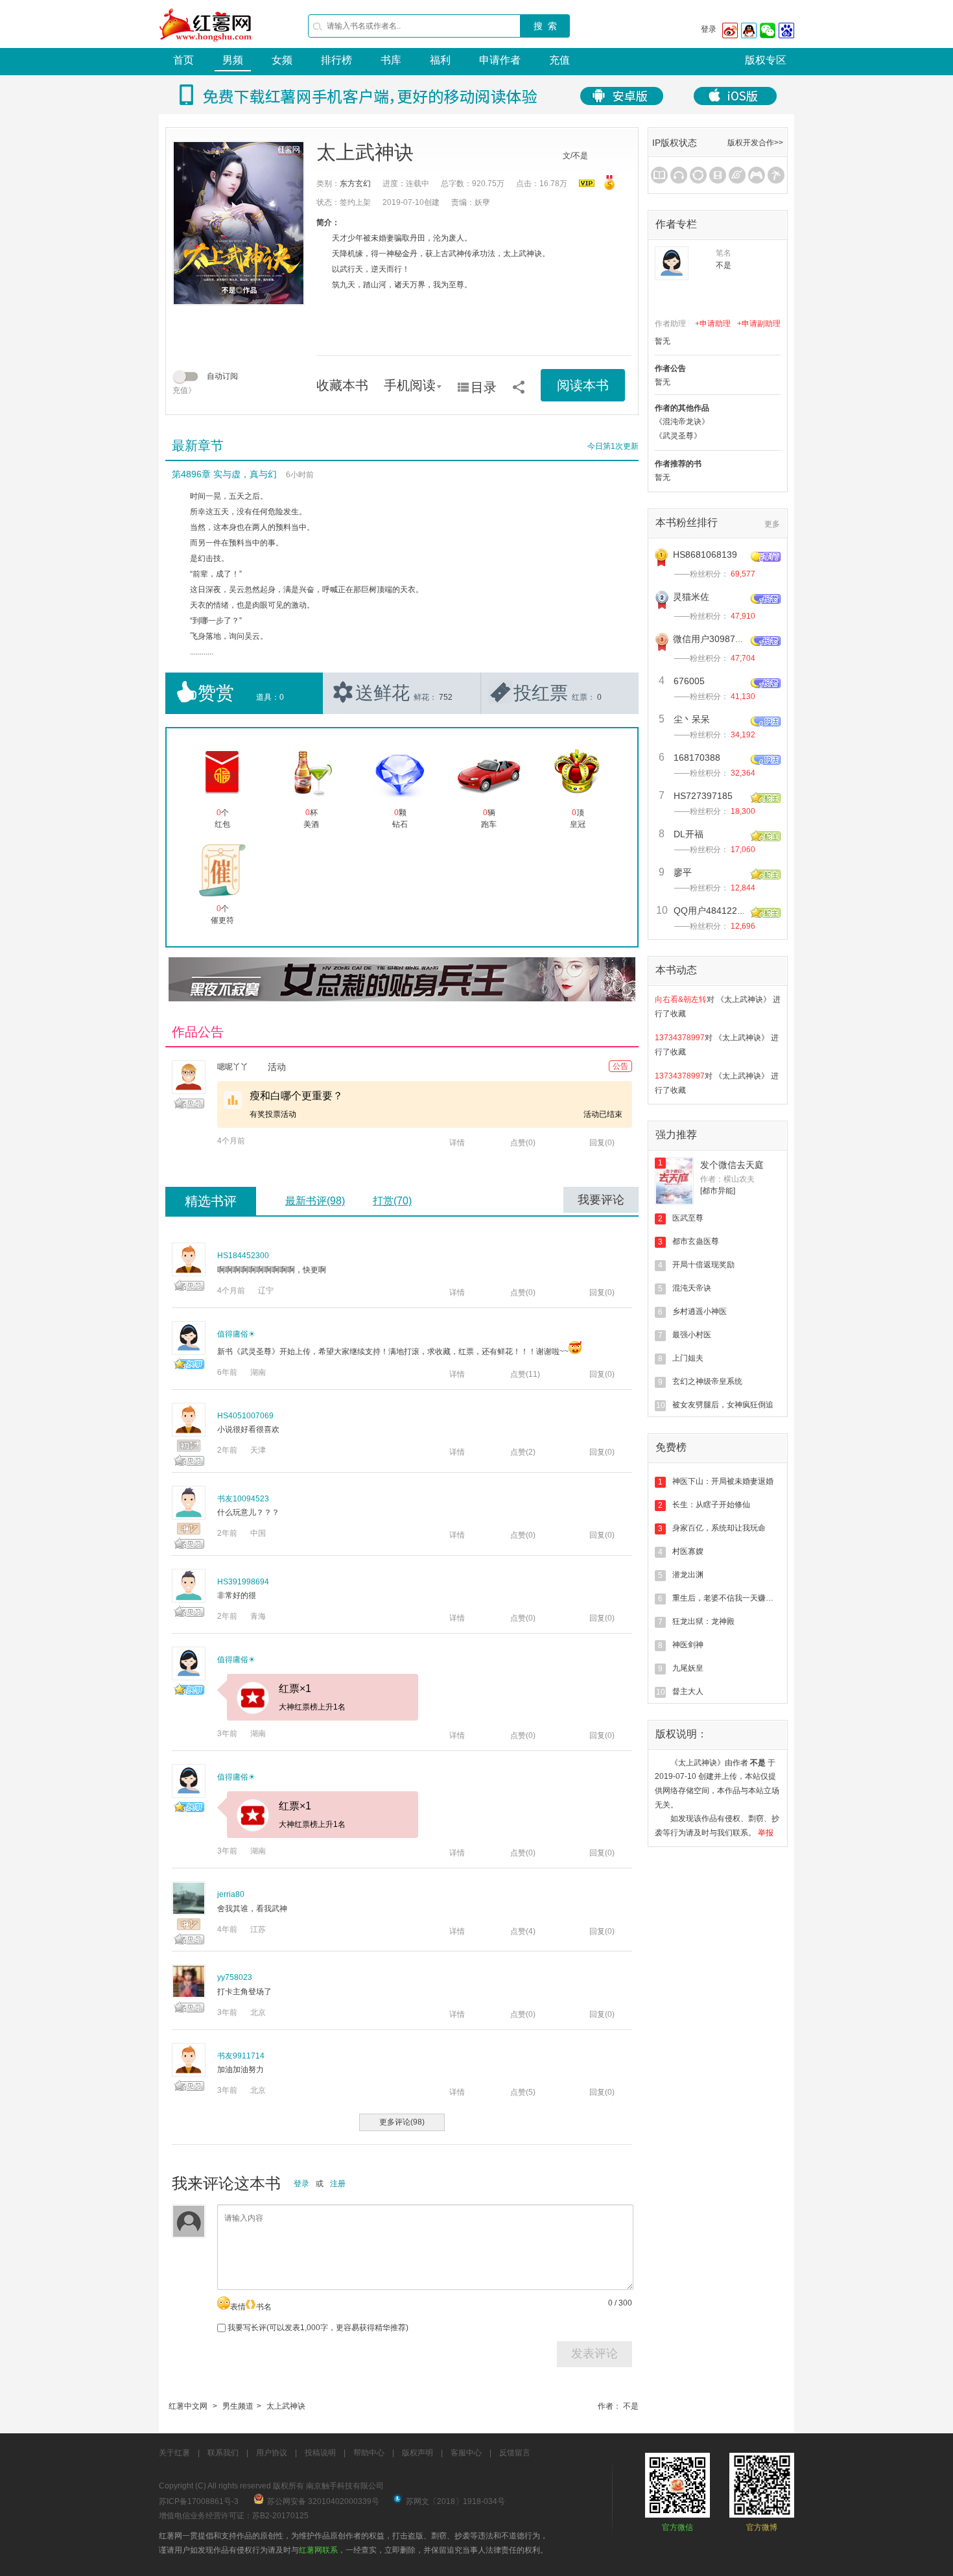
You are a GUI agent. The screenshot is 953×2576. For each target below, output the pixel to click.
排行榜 (336, 60)
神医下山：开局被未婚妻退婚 (723, 1481)
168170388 (697, 757)
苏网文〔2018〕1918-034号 (455, 2501)
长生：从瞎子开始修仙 (711, 1505)
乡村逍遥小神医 (700, 1311)
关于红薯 (174, 2453)
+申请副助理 (759, 324)
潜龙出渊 (688, 1575)
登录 (709, 29)
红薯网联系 (318, 2550)
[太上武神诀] (239, 223)
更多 (772, 524)
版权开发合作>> (755, 143)
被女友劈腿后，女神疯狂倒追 (723, 1405)
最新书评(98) (315, 1201)
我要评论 (601, 1200)
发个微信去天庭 (732, 1165)
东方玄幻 (355, 184)
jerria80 (231, 1894)
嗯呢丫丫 (233, 1067)
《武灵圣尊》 (678, 436)
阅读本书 (583, 385)
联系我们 (223, 2453)
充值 (559, 60)
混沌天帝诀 (692, 1288)
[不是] (672, 263)
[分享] (519, 383)
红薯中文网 (188, 2406)
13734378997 (680, 1018)
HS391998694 (243, 1582)
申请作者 (500, 60)
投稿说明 (320, 2453)
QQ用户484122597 (713, 911)
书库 (391, 60)
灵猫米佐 (691, 597)
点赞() (523, 1143)
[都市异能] (718, 1191)
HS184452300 (243, 1256)
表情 (238, 2307)
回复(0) (602, 1143)
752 (446, 697)
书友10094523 (243, 1499)
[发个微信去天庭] (674, 1181)
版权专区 (766, 60)
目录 (484, 387)
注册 (338, 2184)
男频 (233, 60)
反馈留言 (515, 2453)
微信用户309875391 (714, 639)
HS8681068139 (705, 555)
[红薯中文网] (206, 45)
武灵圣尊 (256, 1352)
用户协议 (272, 2453)
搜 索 (545, 26)
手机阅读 (410, 385)
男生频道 (238, 2406)
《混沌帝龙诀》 (682, 422)
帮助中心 (369, 2453)
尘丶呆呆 (692, 719)
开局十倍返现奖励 (703, 1265)
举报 (766, 1833)
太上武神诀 (286, 2406)
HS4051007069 (245, 1416)
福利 (440, 60)
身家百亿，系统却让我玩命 (719, 1528)
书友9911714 (241, 2056)
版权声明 (418, 2453)
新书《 (229, 1352)
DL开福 (688, 834)
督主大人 (688, 1691)
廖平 (683, 872)
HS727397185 (703, 796)
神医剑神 (688, 1645)
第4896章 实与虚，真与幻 (224, 474)
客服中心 (466, 2453)
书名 (264, 2307)
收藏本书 (342, 385)
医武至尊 (688, 1218)
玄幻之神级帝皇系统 (707, 1381)
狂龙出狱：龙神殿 (703, 1621)
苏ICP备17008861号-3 (199, 2501)
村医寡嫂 (688, 1551)
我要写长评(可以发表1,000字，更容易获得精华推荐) (317, 2328)
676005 (689, 681)
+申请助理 (713, 324)
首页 (183, 60)
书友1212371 (678, 1095)
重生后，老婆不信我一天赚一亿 (727, 1598)
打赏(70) (392, 1201)
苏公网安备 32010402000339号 (323, 2501)
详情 (457, 1143)
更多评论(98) (402, 2122)
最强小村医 (692, 1335)
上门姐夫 (688, 1358)
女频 (282, 60)
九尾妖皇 (688, 1668)
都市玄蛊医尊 (696, 1241)
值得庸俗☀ (236, 1334)
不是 (631, 2406)
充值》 (184, 390)
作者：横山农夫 (727, 1179)
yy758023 (235, 1977)
